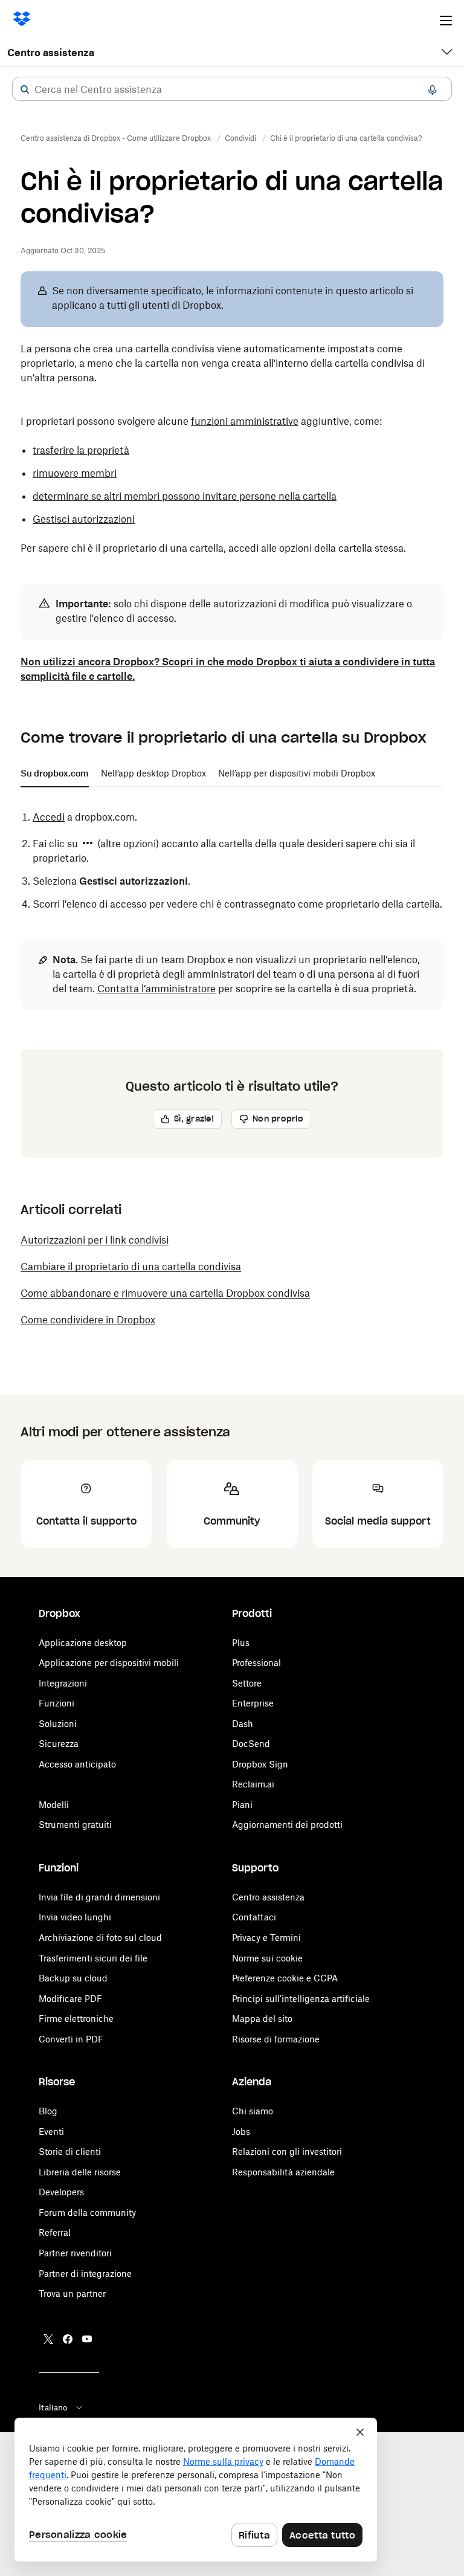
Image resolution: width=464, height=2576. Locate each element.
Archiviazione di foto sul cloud (100, 1938)
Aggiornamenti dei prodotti (287, 1825)
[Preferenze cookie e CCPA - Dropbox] (196, 2490)
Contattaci (254, 1917)
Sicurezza (59, 1744)
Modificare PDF (70, 1999)
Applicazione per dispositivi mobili (109, 1663)
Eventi (51, 2132)
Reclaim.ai (253, 1784)
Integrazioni (63, 1683)
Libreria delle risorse (80, 2172)
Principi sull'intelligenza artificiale (301, 1999)
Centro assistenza (51, 53)
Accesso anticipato (77, 1764)
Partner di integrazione (85, 2274)
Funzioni (56, 1703)
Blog (48, 2111)
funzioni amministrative (245, 421)
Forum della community (87, 2213)
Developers (61, 2192)
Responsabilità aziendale (283, 2172)
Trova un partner (72, 2294)
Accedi (49, 817)
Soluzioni (58, 1724)
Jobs (241, 2132)
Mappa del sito (262, 2019)
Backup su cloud (73, 1978)
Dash (243, 1724)
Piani (242, 1805)
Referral (55, 2232)
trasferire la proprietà (81, 450)
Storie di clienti (70, 2152)
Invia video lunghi (75, 1917)
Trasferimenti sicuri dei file (93, 1958)
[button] (25, 89)
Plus (241, 1643)
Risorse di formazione (276, 2039)
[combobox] (232, 89)
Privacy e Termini (266, 1938)
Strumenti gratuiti (75, 1825)
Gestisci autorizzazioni (84, 519)
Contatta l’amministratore (156, 989)
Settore (247, 1683)
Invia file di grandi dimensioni (99, 1897)
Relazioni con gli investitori (287, 2152)
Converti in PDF (71, 2039)
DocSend (251, 1744)
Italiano (53, 2407)
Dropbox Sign (260, 1764)
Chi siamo (253, 2111)
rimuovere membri (75, 473)
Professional (256, 1663)
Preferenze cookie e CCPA (285, 1978)
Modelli (54, 1805)
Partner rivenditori (75, 2253)
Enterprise (253, 1703)
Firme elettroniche (76, 2019)
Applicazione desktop (83, 1643)
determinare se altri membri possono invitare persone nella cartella (185, 496)
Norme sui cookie (267, 1958)
